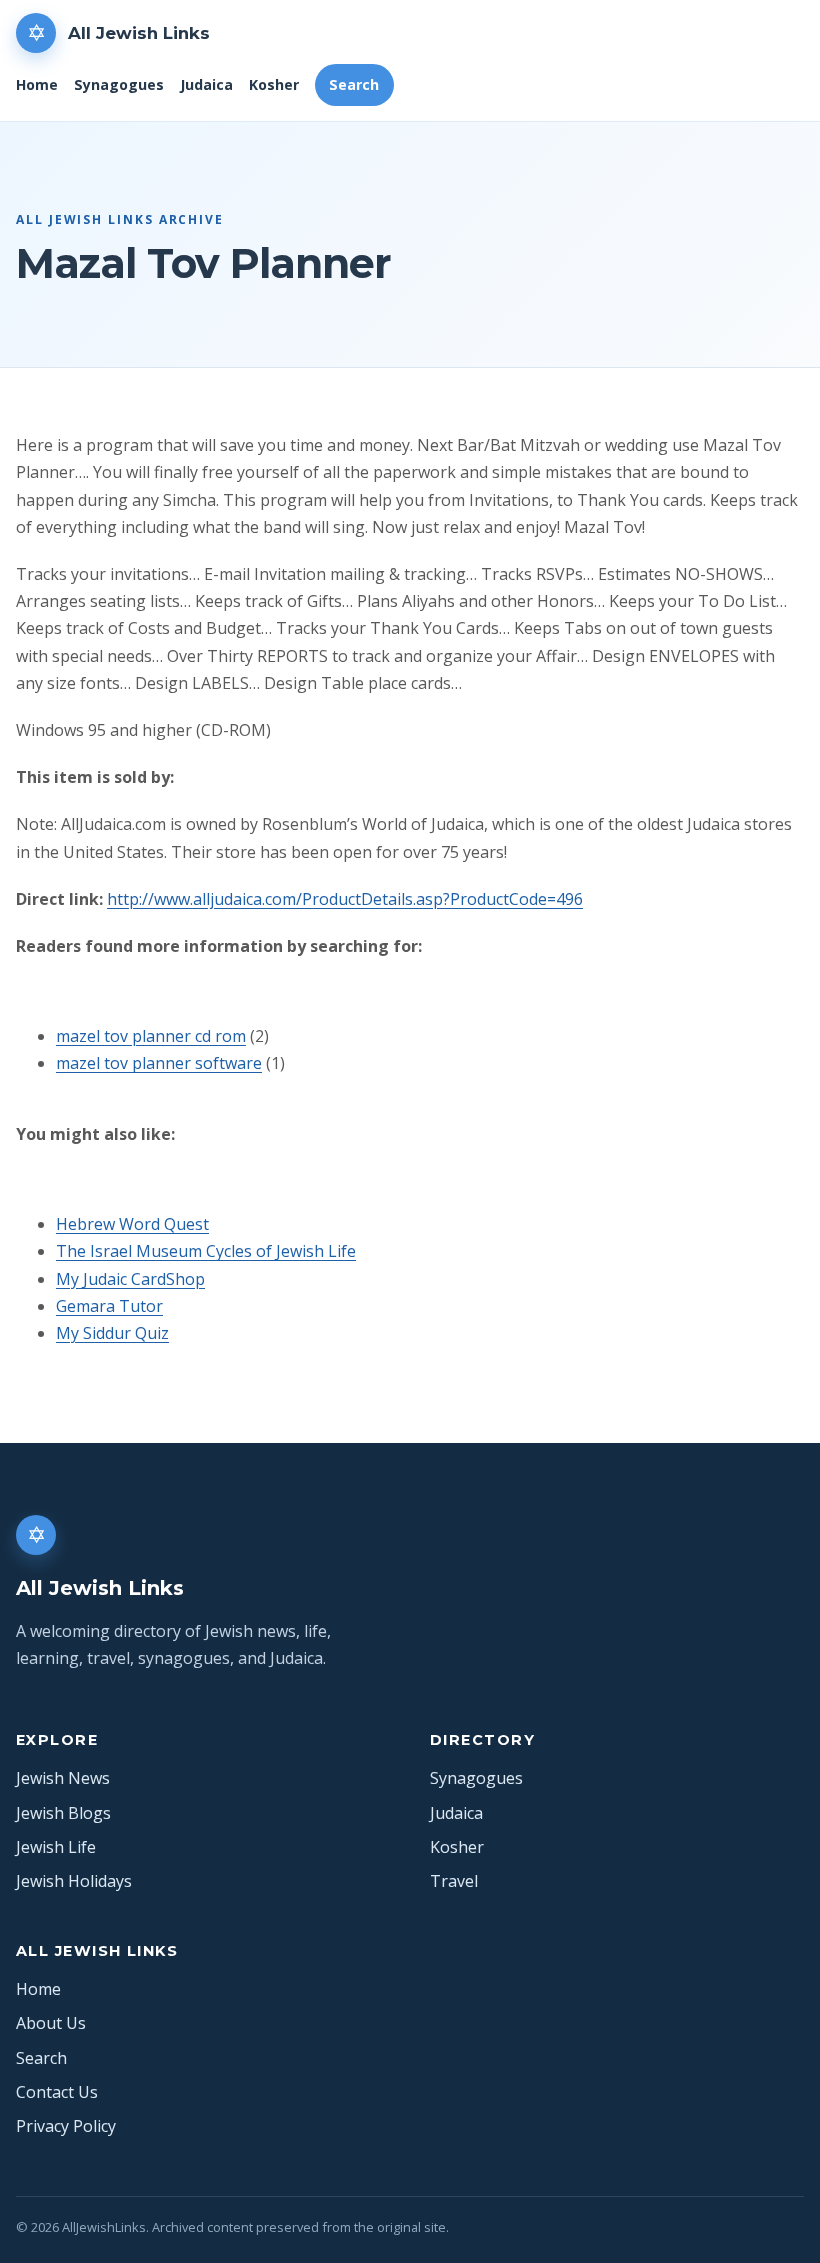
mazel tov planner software (159, 1063)
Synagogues (119, 84)
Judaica (206, 84)
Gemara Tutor (109, 1306)
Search (354, 84)
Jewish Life (56, 1847)
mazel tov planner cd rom (151, 1036)
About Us (51, 2023)
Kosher (274, 84)
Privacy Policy (66, 2126)
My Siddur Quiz (112, 1333)
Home (37, 84)
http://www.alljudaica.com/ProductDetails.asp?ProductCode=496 (345, 899)
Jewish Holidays (74, 1881)
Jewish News (63, 1778)
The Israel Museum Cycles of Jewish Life (206, 1251)
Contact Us (57, 2092)
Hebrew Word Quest (132, 1224)
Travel (454, 1881)
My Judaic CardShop (130, 1279)
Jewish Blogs (63, 1813)
